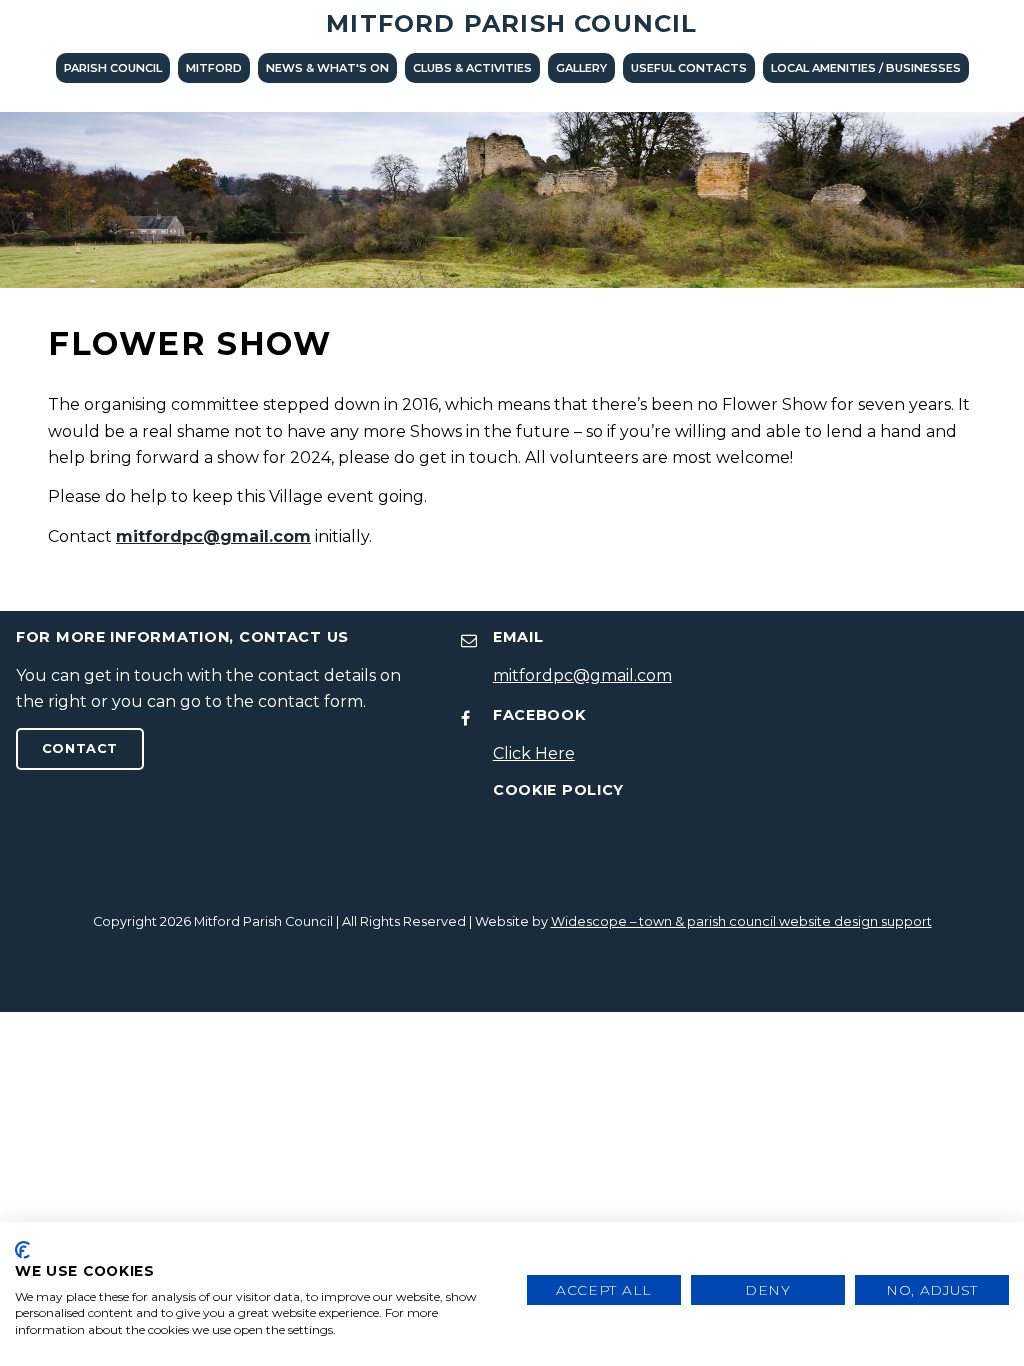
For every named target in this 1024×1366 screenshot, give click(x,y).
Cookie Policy (558, 790)
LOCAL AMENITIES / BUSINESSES (866, 68)
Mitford (214, 68)
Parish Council (113, 68)
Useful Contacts (689, 68)
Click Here (534, 753)
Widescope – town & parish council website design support (741, 921)
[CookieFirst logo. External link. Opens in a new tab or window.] (22, 1250)
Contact (80, 748)
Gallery (581, 68)
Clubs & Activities (472, 68)
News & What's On (327, 68)
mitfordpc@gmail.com (213, 536)
